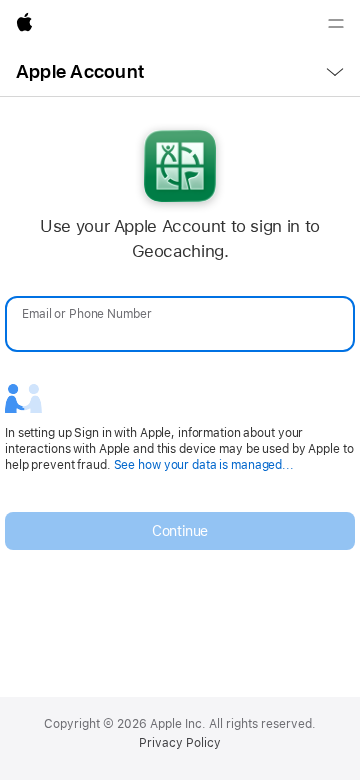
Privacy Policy (180, 743)
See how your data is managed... (204, 465)
